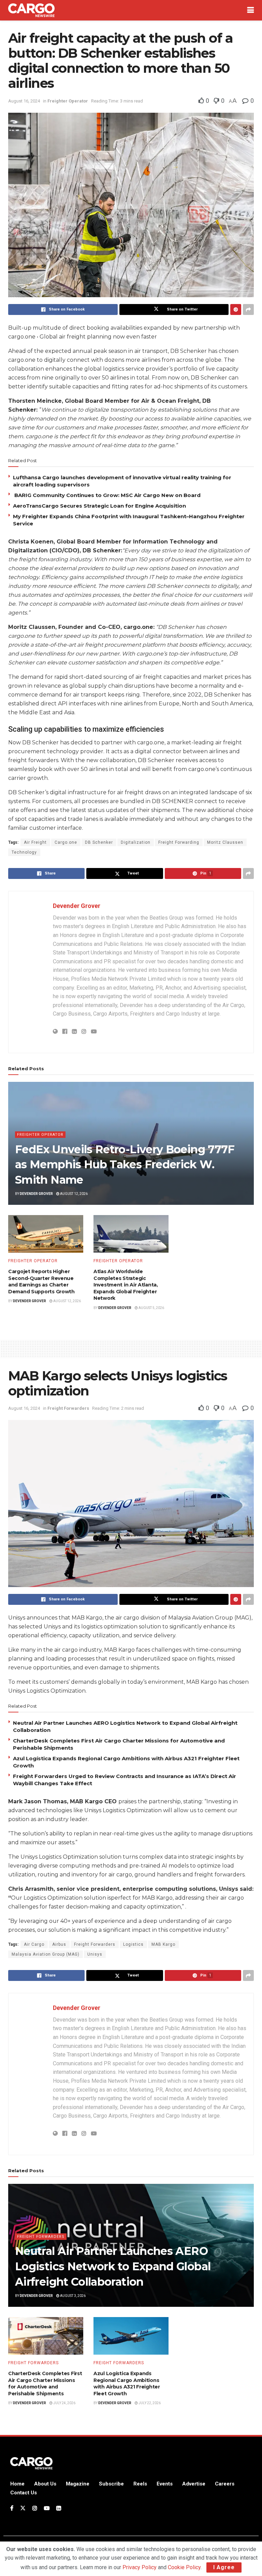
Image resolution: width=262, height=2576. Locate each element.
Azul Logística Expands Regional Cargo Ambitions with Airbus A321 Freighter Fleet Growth (127, 2384)
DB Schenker (99, 842)
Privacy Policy (140, 2567)
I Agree (224, 2567)
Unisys (95, 1954)
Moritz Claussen (225, 842)
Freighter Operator (68, 101)
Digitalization (136, 842)
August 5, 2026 (151, 1308)
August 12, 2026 (74, 1194)
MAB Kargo (163, 1944)
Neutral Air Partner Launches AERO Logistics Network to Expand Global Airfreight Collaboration (113, 2266)
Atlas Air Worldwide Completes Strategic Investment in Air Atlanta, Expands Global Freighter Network (126, 1285)
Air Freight (35, 842)
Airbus (59, 1944)
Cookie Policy (184, 2567)
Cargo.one (66, 842)
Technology (24, 852)
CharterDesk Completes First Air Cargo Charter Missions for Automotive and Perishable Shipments (45, 2384)
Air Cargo (34, 1944)
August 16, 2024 (24, 101)
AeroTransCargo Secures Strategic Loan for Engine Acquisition (101, 506)
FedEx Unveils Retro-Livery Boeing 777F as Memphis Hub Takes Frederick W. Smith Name (125, 1165)
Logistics (133, 1944)
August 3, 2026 (72, 2296)
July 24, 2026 (64, 2403)
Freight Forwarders (68, 1408)
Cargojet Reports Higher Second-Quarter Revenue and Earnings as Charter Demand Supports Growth (41, 1282)
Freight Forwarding (179, 842)
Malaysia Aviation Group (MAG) (46, 1954)
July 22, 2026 (149, 2403)
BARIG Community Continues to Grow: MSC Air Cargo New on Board (107, 495)
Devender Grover (77, 906)
